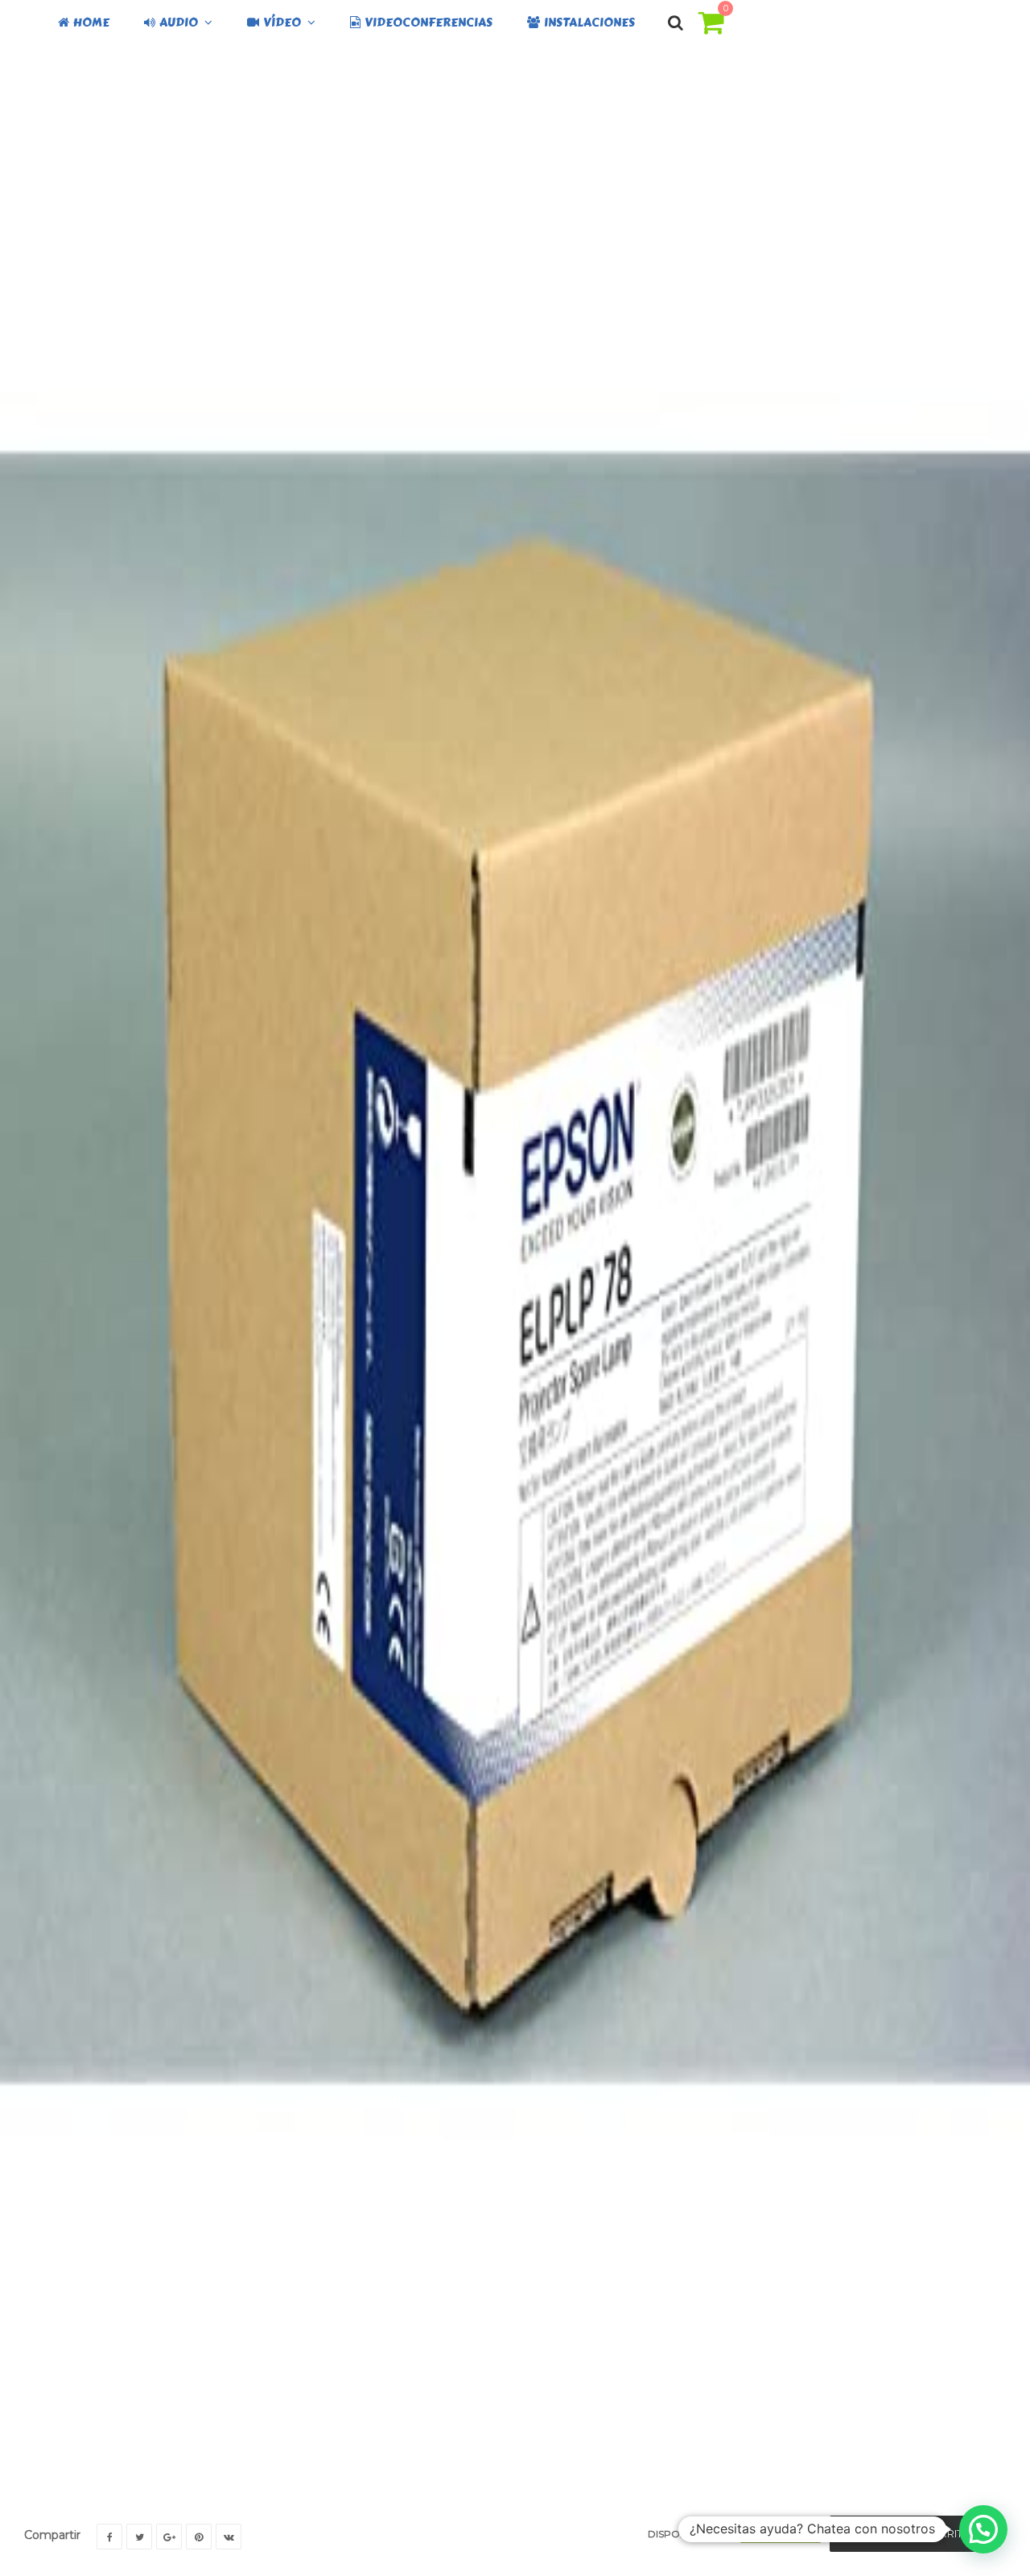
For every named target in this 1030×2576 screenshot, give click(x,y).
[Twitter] (139, 2537)
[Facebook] (109, 2537)
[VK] (229, 2537)
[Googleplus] (169, 2537)
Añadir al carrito (919, 2533)
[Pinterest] (199, 2537)
